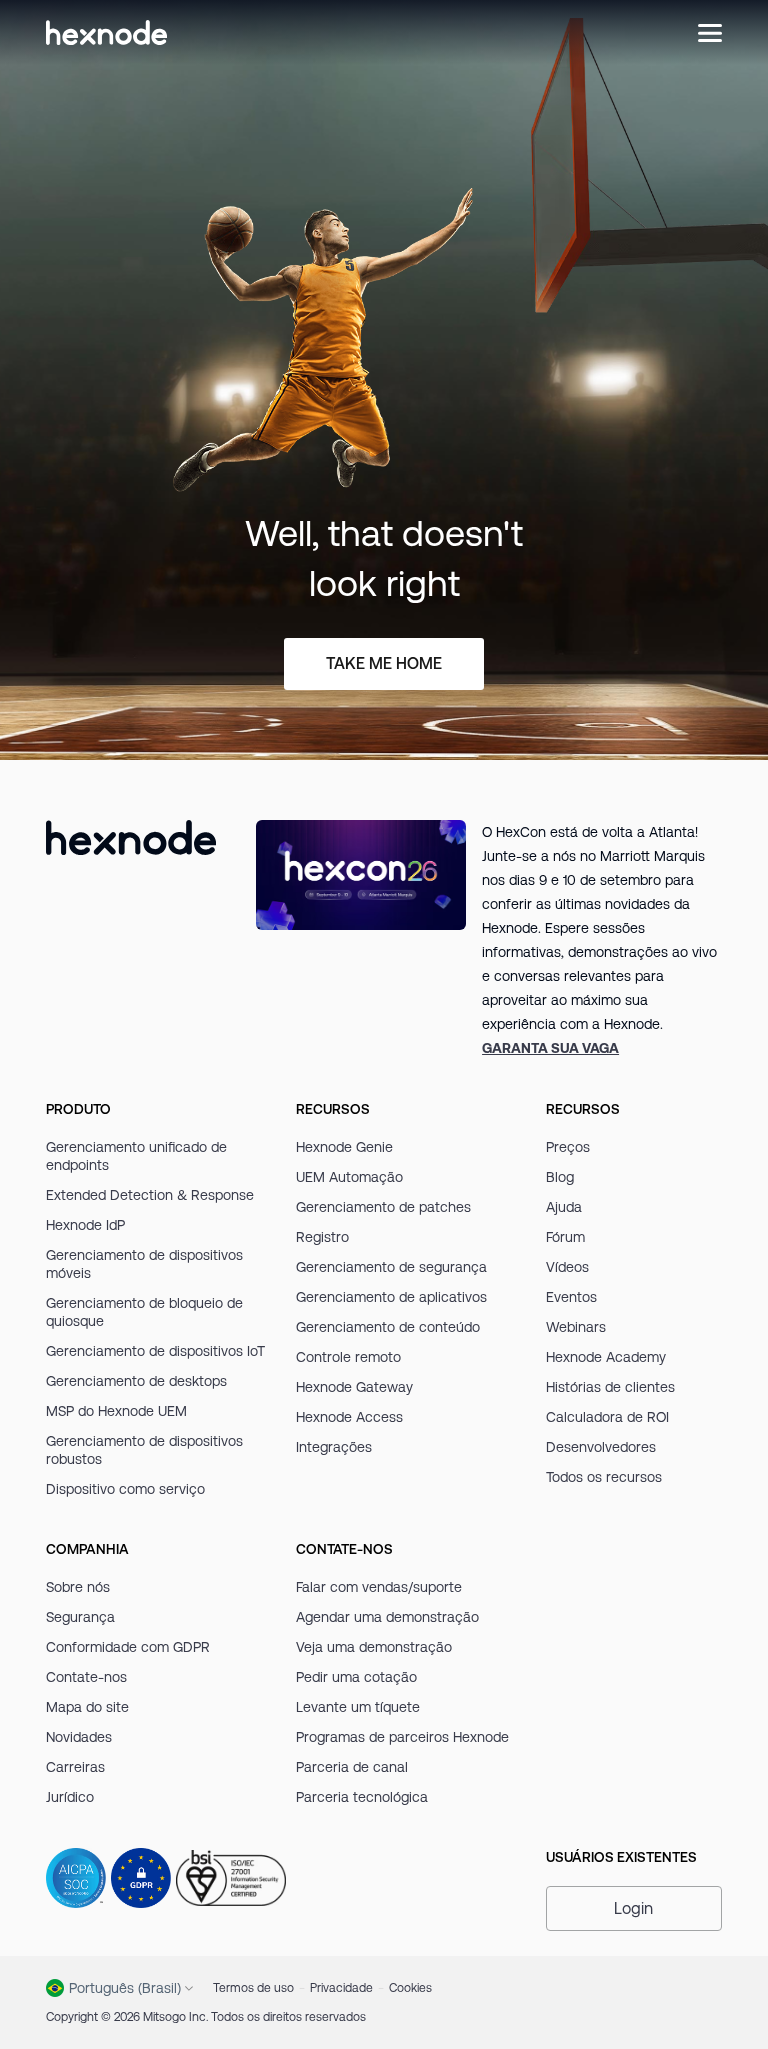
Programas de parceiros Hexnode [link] (402, 1737)
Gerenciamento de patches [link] (383, 1207)
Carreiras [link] (75, 1767)
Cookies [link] (410, 1987)
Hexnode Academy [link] (606, 1357)
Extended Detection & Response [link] (150, 1195)
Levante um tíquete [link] (358, 1707)
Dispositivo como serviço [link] (125, 1489)
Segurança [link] (80, 1617)
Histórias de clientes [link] (610, 1387)
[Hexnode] (106, 32)
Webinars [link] (576, 1327)
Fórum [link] (565, 1237)
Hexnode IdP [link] (85, 1225)
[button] (634, 1908)
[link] (550, 1048)
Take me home (384, 663)
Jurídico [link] (70, 1797)
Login (633, 1908)
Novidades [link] (79, 1737)
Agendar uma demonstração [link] (387, 1617)
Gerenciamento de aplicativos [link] (391, 1297)
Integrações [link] (334, 1447)
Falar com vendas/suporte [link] (379, 1587)
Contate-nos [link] (86, 1677)
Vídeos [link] (567, 1267)
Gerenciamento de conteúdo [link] (388, 1327)
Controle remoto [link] (348, 1357)
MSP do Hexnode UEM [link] (116, 1411)
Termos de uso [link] (253, 1987)
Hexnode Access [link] (349, 1417)
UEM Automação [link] (349, 1177)
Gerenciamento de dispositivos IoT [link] (155, 1351)
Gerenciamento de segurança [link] (391, 1267)
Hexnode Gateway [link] (354, 1387)
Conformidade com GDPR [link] (128, 1647)
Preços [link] (568, 1147)
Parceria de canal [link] (352, 1767)
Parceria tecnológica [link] (362, 1797)
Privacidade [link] (341, 1987)
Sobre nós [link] (78, 1587)
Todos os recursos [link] (604, 1477)
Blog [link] (560, 1177)
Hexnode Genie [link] (344, 1147)
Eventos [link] (571, 1297)
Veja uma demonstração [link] (374, 1647)
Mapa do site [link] (87, 1707)
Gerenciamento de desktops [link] (136, 1381)
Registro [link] (322, 1237)
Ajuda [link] (564, 1207)
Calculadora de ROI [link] (607, 1417)
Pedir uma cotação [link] (356, 1677)
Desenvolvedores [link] (601, 1447)
